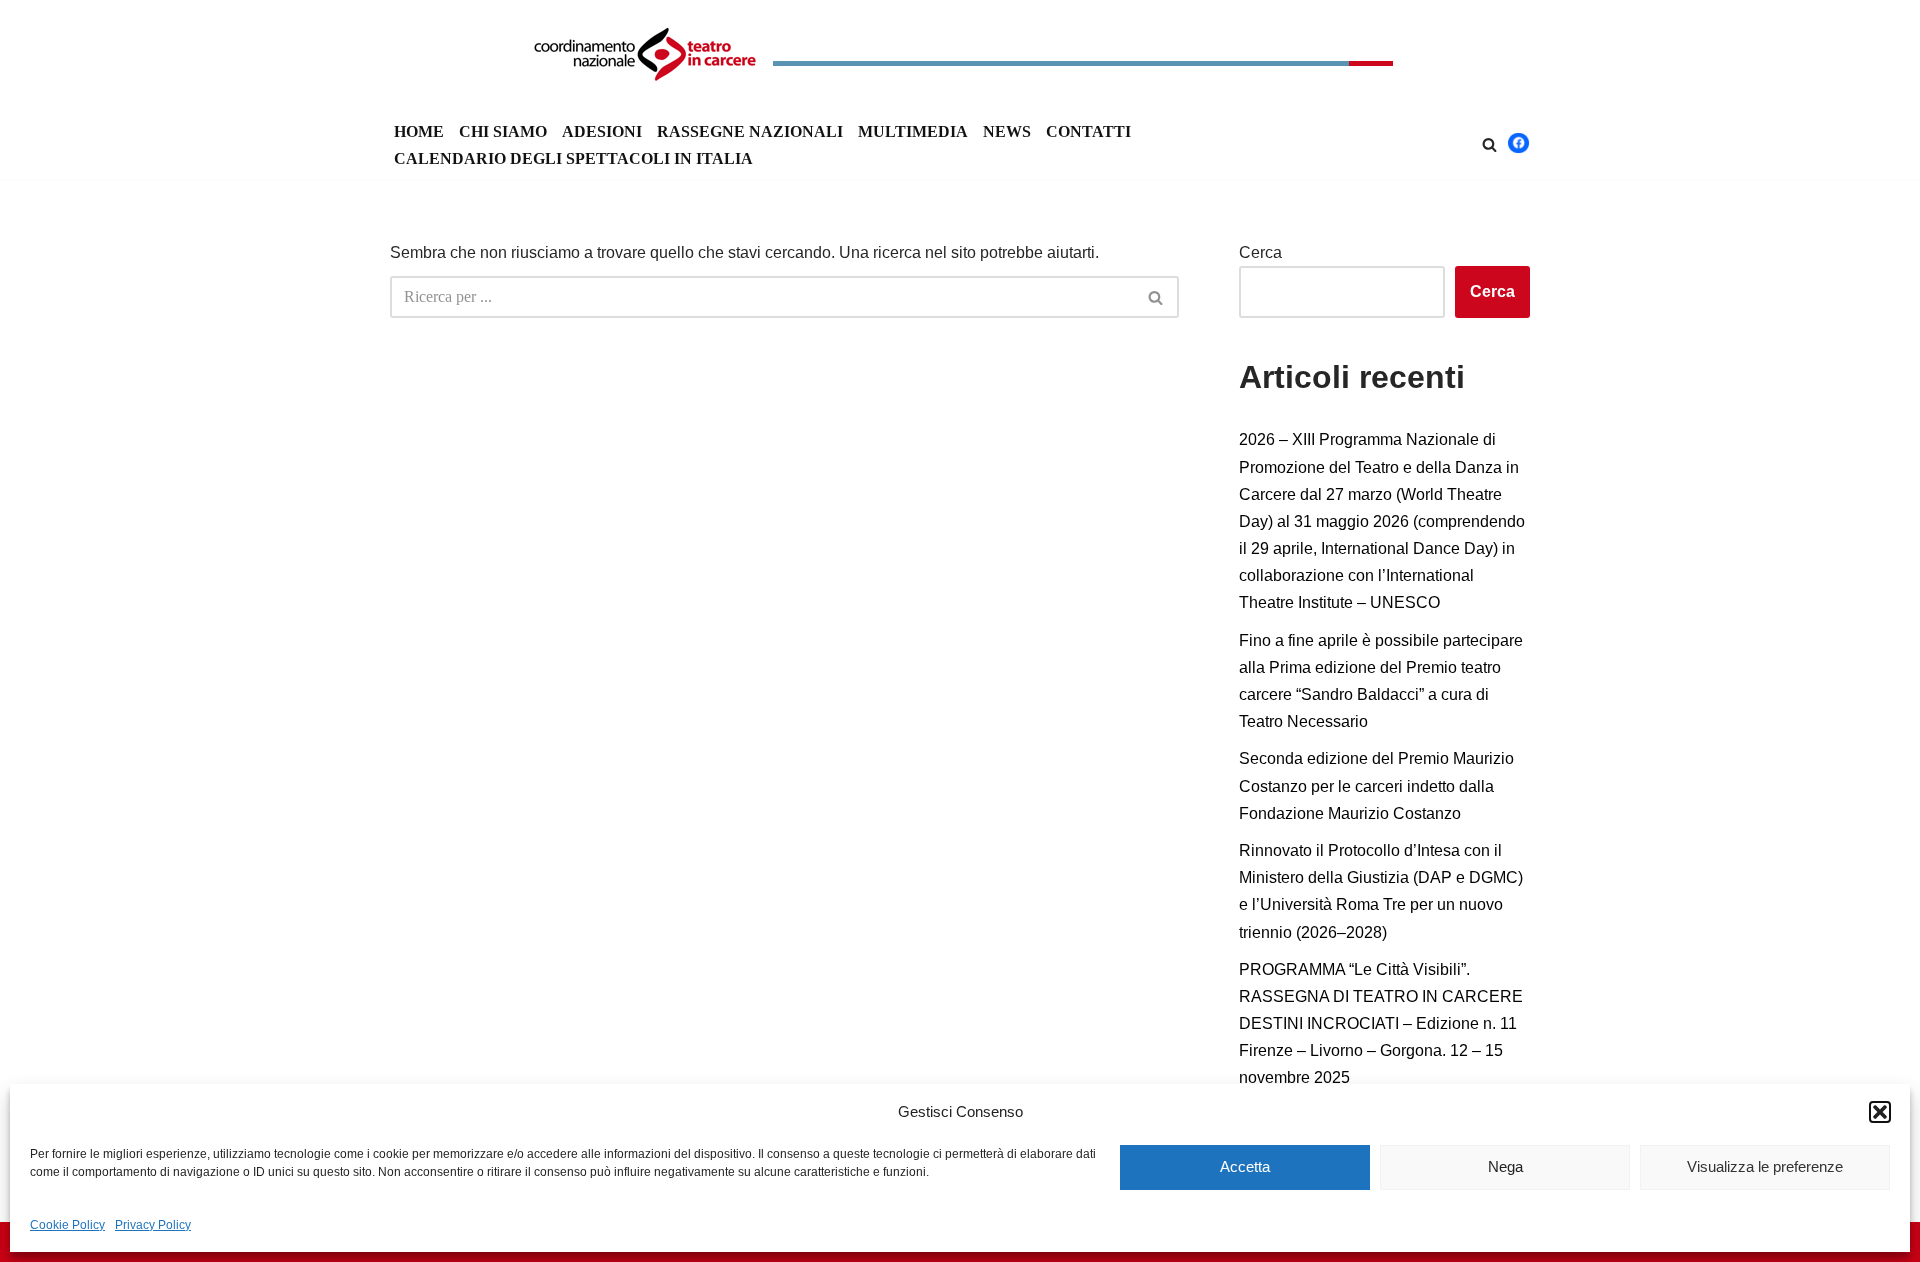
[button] (1880, 1112)
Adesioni (602, 131)
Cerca (1260, 252)
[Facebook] (1518, 148)
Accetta (1245, 1166)
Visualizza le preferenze (1765, 1166)
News (1007, 131)
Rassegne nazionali (750, 131)
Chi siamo (503, 131)
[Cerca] (1489, 144)
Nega (1505, 1166)
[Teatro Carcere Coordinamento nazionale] (960, 55)
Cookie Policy (67, 1225)
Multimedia (913, 131)
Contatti (1088, 131)
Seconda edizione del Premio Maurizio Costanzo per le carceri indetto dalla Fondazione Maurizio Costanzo (1376, 785)
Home (419, 131)
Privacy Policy (153, 1225)
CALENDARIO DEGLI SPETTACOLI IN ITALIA (573, 158)
